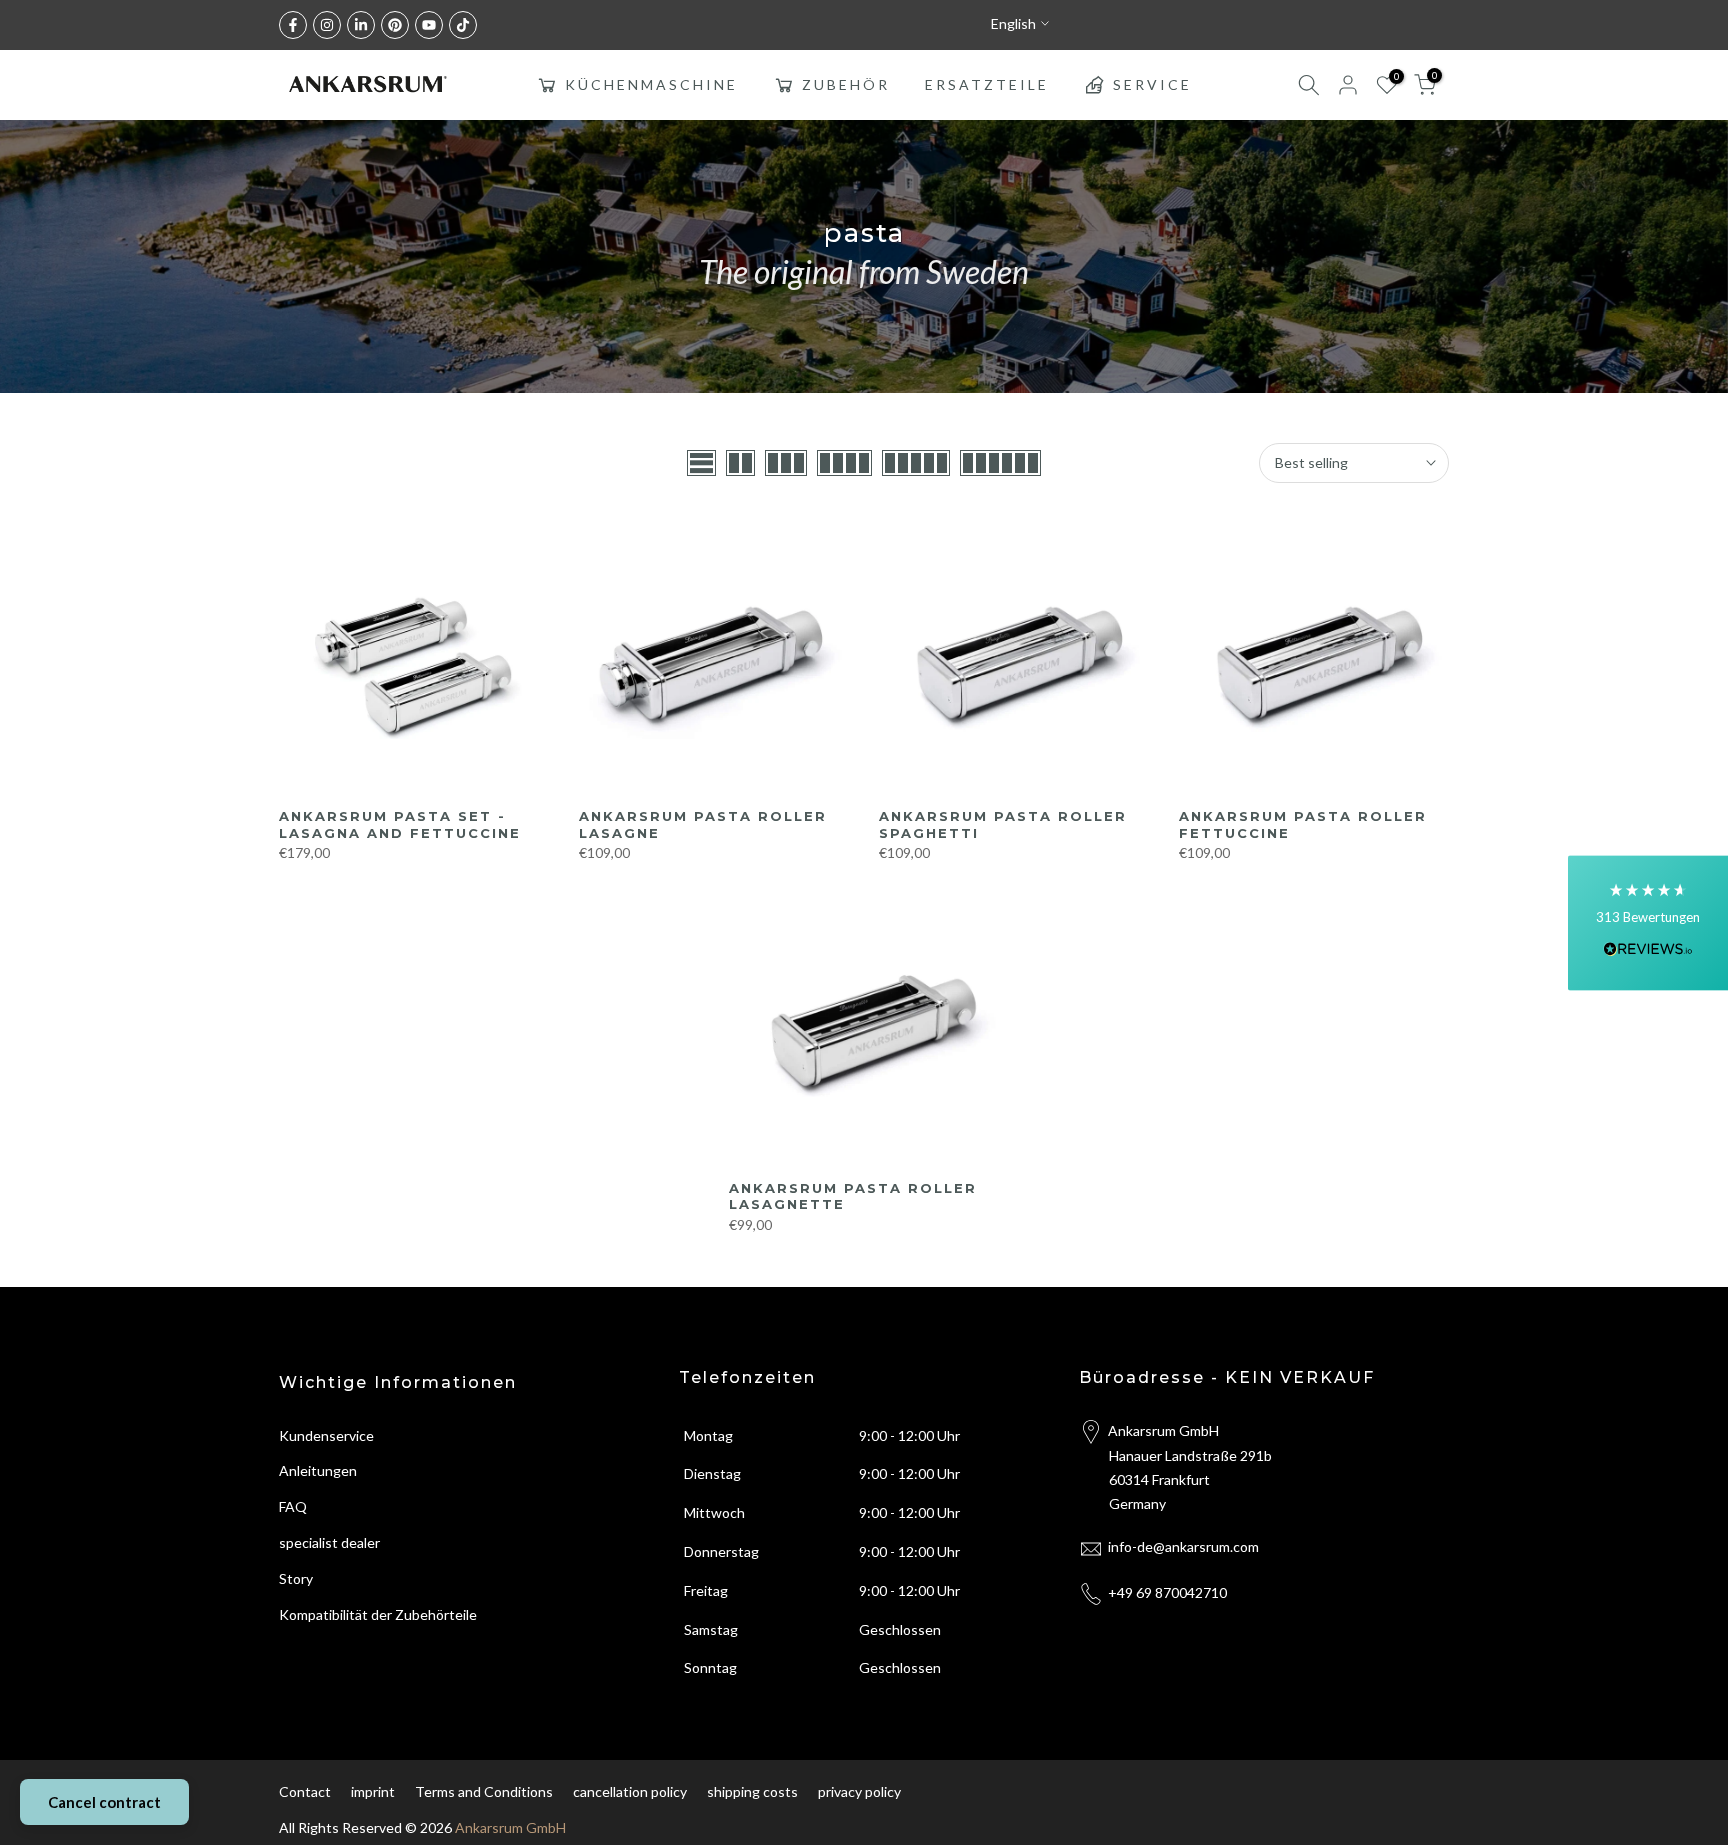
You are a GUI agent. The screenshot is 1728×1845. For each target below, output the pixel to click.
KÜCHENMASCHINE (651, 84)
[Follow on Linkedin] (361, 25)
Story (296, 1578)
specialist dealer (329, 1542)
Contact (305, 1791)
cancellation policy (630, 1791)
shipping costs (752, 1791)
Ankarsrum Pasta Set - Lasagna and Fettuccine (400, 824)
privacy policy (859, 1791)
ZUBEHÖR (846, 84)
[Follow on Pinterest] (395, 25)
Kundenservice (326, 1435)
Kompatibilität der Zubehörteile (378, 1614)
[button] (1648, 922)
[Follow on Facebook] (293, 25)
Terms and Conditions (484, 1791)
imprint (373, 1791)
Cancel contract (104, 1802)
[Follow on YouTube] (429, 25)
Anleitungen (318, 1470)
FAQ (293, 1506)
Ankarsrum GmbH (510, 1827)
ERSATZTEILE (987, 84)
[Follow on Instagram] (327, 25)
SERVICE (1152, 84)
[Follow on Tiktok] (463, 25)
